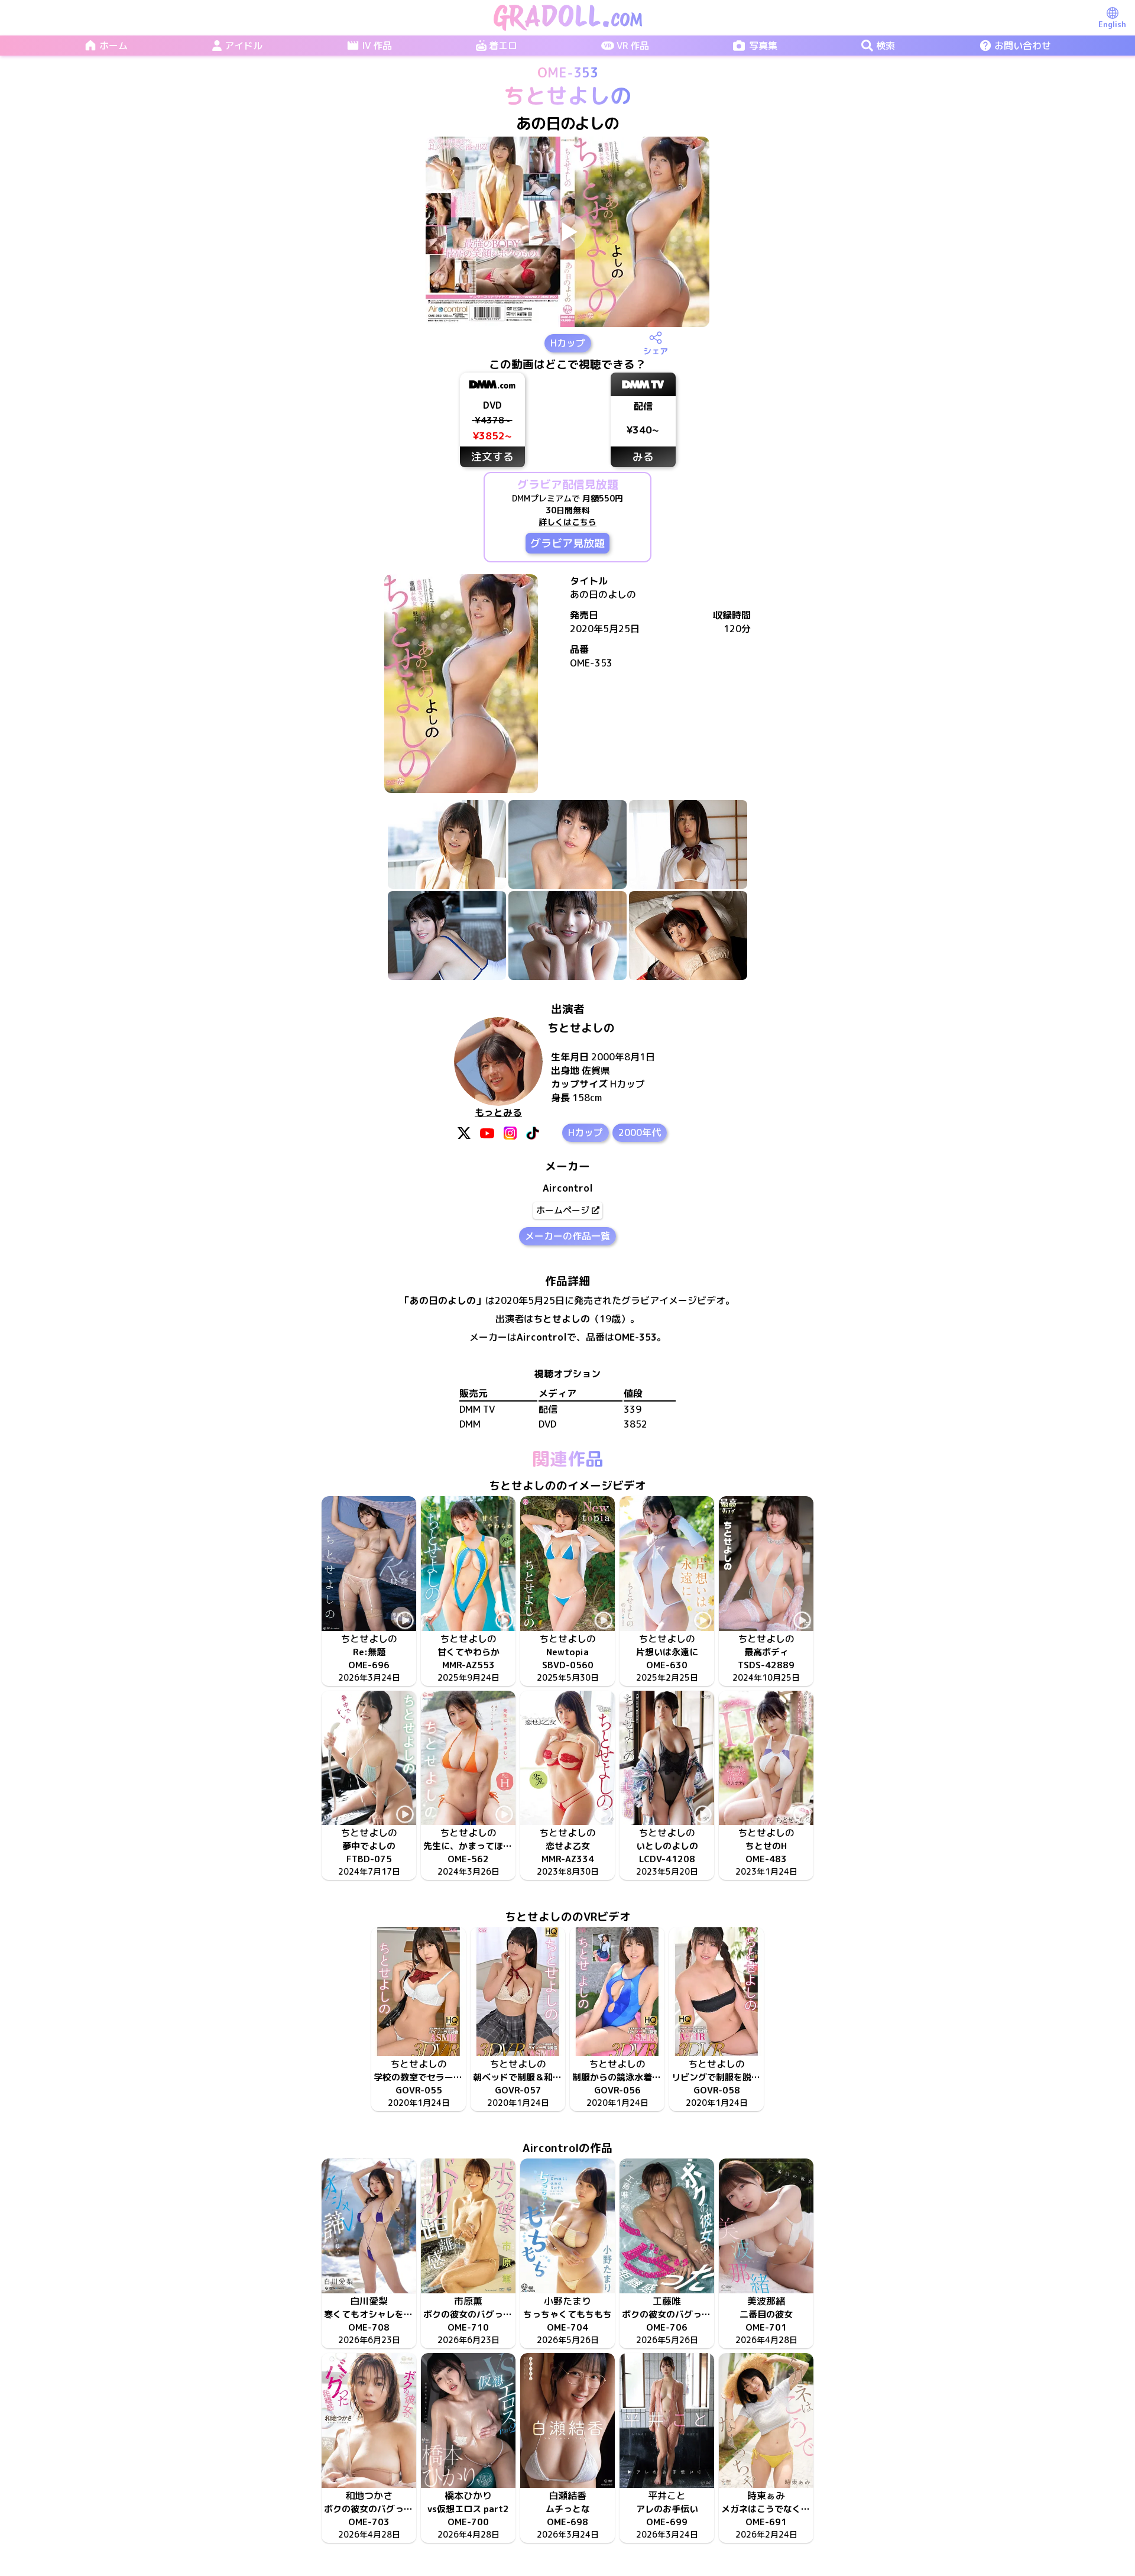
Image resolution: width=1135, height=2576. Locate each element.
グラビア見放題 (567, 543)
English (1112, 24)
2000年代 (640, 1132)
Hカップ (568, 343)
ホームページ (563, 1210)
